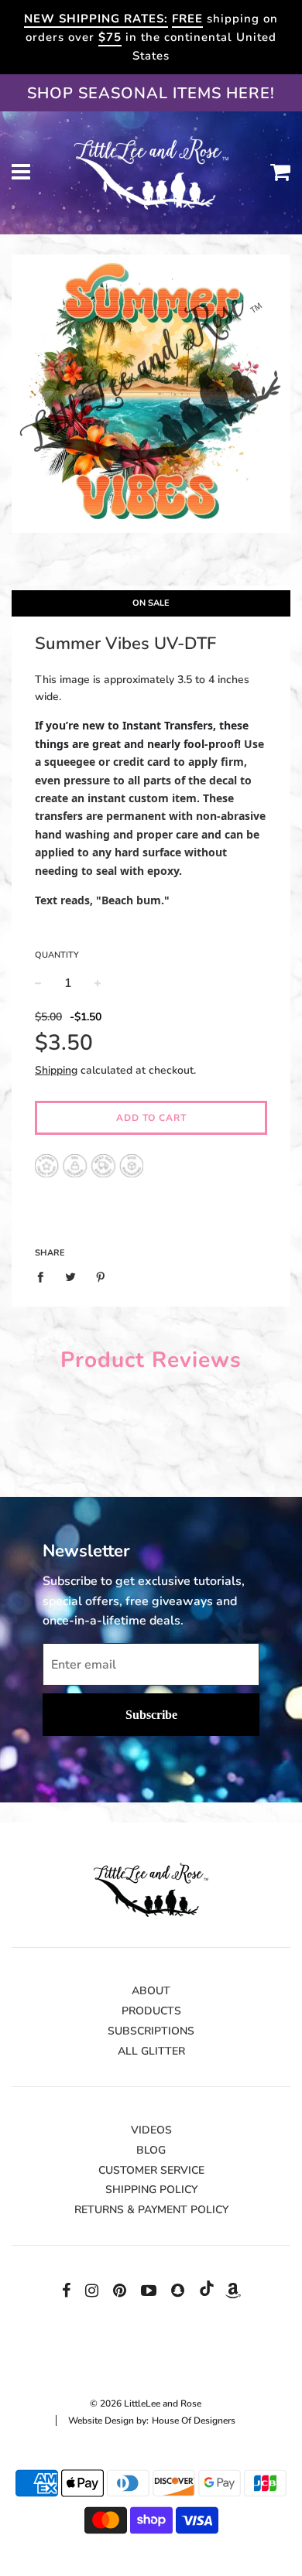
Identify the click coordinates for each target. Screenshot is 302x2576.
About (151, 1991)
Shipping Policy (151, 2190)
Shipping (56, 1070)
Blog (151, 2150)
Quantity (57, 955)
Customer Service (151, 2170)
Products (151, 2011)
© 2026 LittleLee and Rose (146, 2403)
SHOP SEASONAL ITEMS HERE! (151, 93)
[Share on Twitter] (71, 1277)
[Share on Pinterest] (101, 1277)
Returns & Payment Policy (151, 2210)
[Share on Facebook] (45, 1277)
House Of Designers (194, 2421)
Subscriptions (151, 2031)
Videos (151, 2130)
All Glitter (151, 2051)
